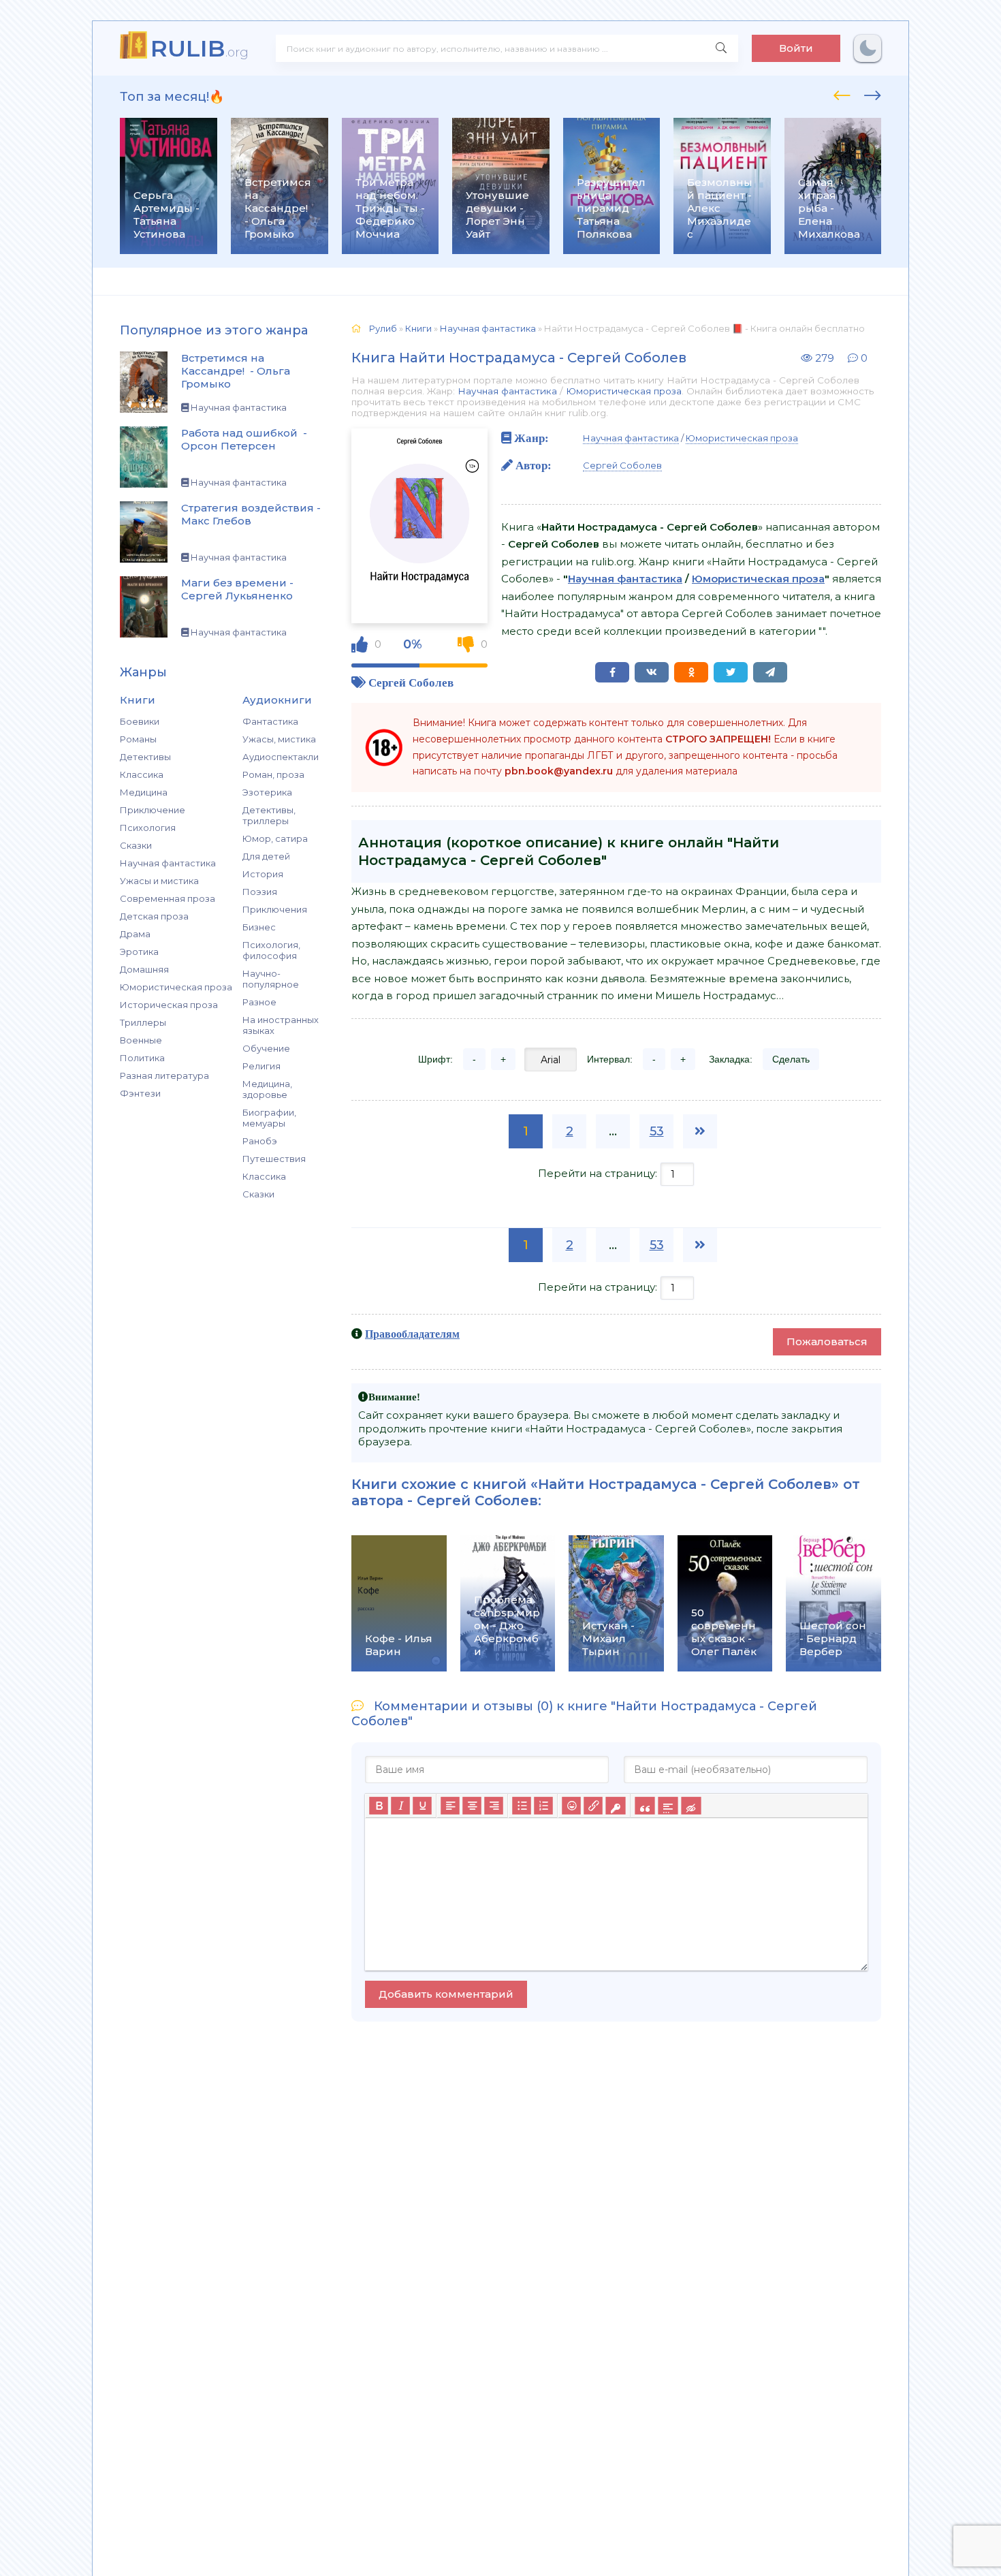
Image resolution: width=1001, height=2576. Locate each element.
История (263, 874)
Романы (138, 739)
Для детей (266, 856)
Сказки (136, 845)
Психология (148, 828)
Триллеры (143, 1022)
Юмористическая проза (176, 987)
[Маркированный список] (522, 1806)
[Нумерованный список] (543, 1806)
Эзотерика (267, 792)
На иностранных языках (281, 1025)
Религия (261, 1066)
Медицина (144, 792)
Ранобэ (260, 1141)
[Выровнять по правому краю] (494, 1806)
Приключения (275, 909)
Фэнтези (140, 1093)
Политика (142, 1058)
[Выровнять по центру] (472, 1806)
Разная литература (164, 1075)
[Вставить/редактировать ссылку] (593, 1806)
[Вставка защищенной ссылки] (615, 1806)
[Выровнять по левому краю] (450, 1806)
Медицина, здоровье (267, 1089)
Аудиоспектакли (281, 757)
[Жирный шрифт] (379, 1806)
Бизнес (259, 927)
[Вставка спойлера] (668, 1806)
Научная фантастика (168, 863)
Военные (141, 1040)
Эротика (139, 952)
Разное (259, 1002)
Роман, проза (273, 774)
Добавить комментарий (446, 1994)
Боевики (140, 721)
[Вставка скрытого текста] (691, 1806)
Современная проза (168, 898)
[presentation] (842, 93)
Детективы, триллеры (269, 815)
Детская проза (154, 916)
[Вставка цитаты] (645, 1806)
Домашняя (144, 969)
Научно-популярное (271, 979)
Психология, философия (271, 950)
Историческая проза (169, 1005)
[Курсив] (400, 1806)
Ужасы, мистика (279, 739)
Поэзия (260, 892)
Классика (142, 774)
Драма (135, 934)
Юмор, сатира (275, 838)
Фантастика (270, 721)
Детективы (145, 757)
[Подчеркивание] (422, 1806)
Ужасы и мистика (159, 881)
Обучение (266, 1048)
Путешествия (274, 1159)
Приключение (153, 810)
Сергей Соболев (411, 682)
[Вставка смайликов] (571, 1806)
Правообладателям (412, 1334)
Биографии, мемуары (269, 1118)
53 (657, 1131)
